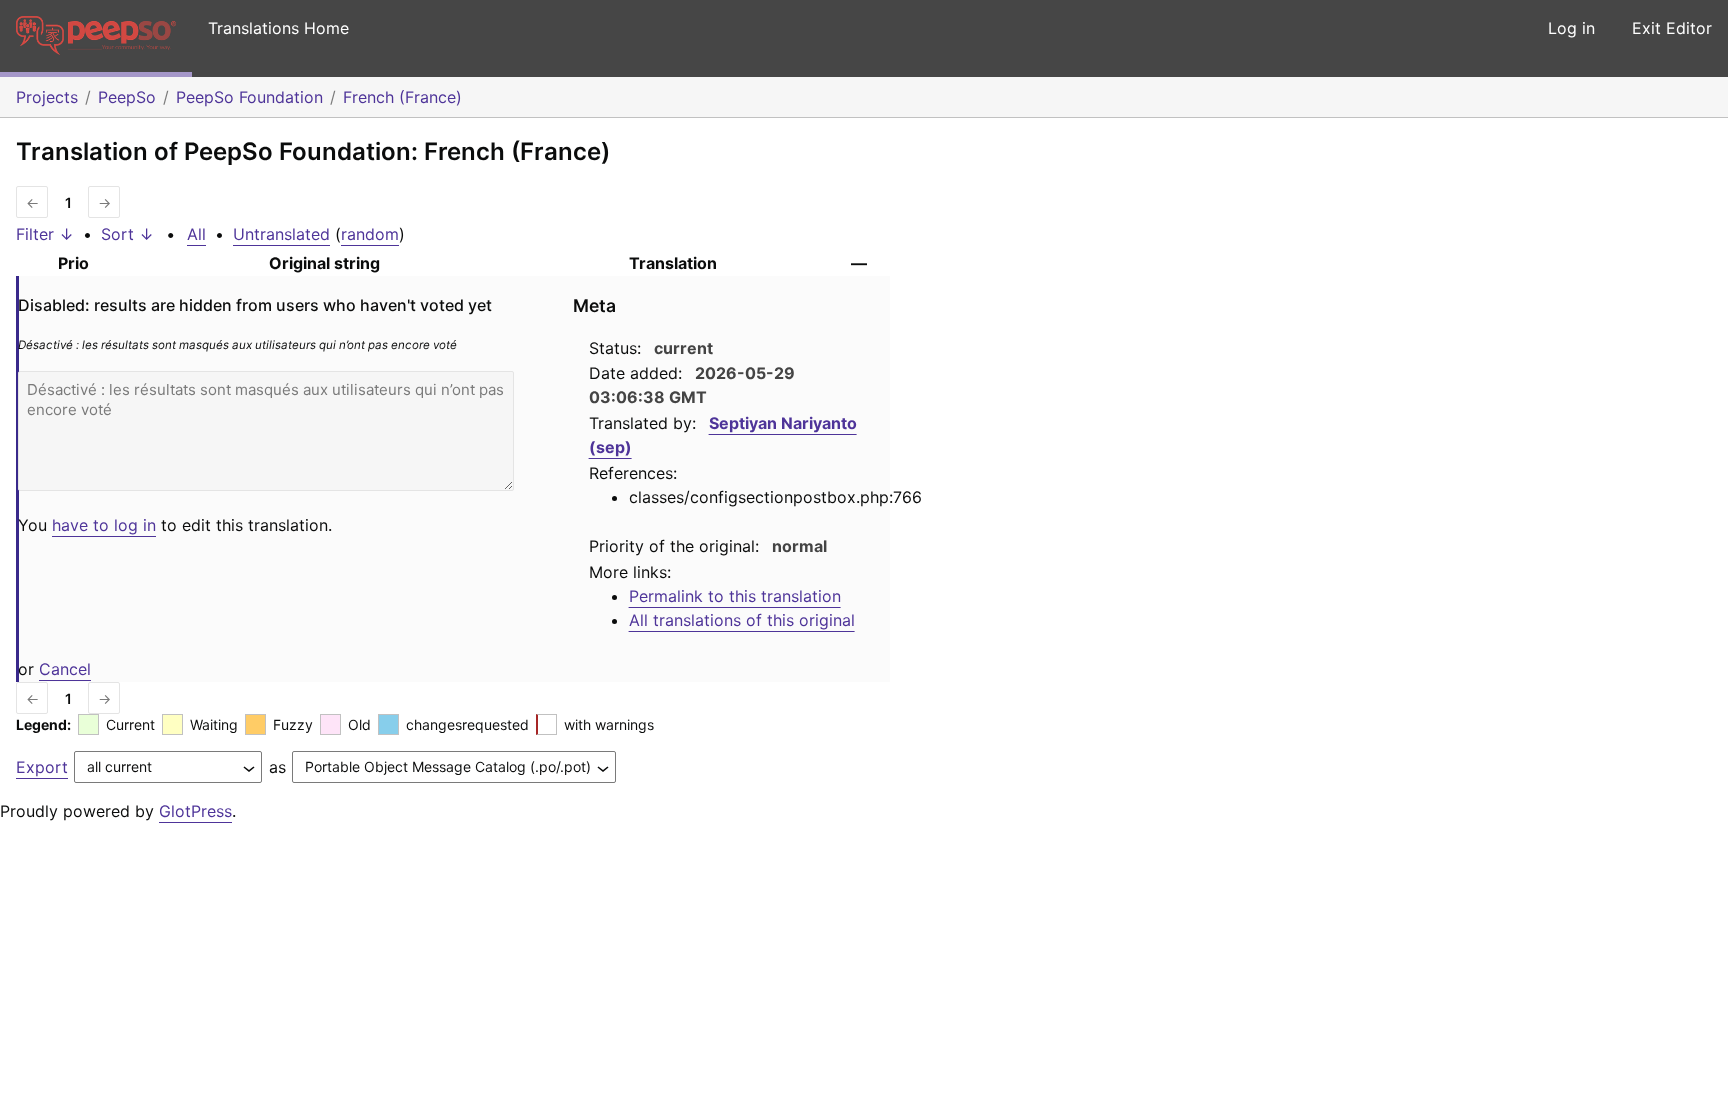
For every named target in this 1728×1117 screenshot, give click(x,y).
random (370, 234)
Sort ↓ (127, 234)
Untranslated (281, 234)
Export (42, 767)
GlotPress (195, 811)
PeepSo (127, 97)
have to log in (104, 525)
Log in (1571, 28)
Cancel (65, 669)
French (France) (402, 97)
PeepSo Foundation (249, 97)
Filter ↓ (45, 234)
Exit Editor (1672, 28)
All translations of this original (742, 620)
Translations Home (278, 28)
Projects (47, 97)
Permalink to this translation (735, 596)
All (196, 234)
